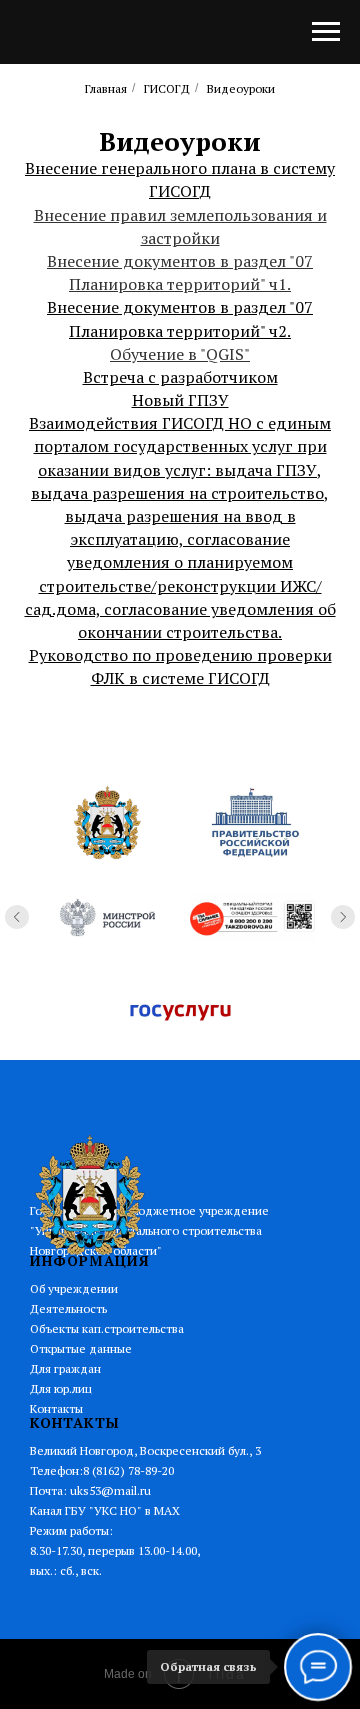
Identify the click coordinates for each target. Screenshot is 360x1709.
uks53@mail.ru (110, 1490)
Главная (106, 88)
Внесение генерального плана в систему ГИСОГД (180, 179)
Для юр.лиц (61, 1388)
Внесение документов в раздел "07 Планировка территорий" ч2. (180, 318)
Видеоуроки (241, 88)
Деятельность (68, 1308)
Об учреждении (74, 1288)
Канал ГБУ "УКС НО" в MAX (105, 1510)
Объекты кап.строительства (107, 1328)
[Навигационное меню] (326, 32)
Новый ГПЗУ (180, 400)
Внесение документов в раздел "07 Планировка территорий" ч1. (180, 272)
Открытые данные (81, 1348)
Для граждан (65, 1368)
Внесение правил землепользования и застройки (180, 226)
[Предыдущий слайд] (17, 917)
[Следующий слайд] (343, 917)
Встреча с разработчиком (180, 377)
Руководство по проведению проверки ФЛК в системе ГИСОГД (180, 666)
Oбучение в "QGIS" (180, 354)
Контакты (56, 1408)
